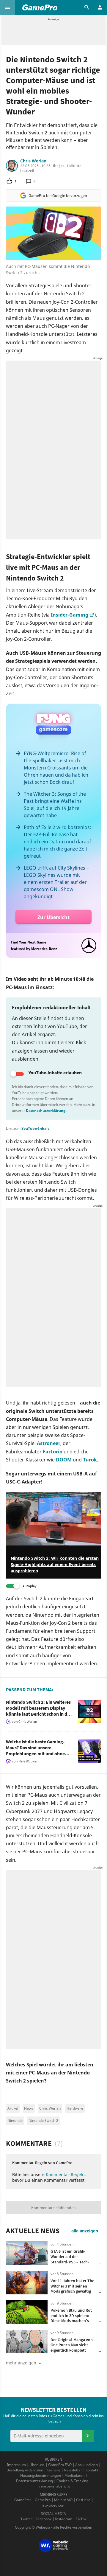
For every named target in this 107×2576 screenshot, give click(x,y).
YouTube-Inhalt (35, 1128)
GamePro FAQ (60, 2465)
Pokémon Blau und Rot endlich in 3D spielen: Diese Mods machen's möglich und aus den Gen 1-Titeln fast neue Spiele (73, 2321)
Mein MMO (63, 2500)
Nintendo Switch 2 (43, 2120)
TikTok (81, 2519)
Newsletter (73, 2470)
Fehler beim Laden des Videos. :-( (39, 1495)
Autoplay (30, 1586)
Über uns (37, 2465)
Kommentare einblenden (53, 2208)
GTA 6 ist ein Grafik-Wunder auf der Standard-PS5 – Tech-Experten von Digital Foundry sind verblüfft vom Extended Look (71, 2264)
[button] (7, 7)
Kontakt (92, 2470)
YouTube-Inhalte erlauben (55, 1073)
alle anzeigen (85, 2231)
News (29, 2108)
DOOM (64, 1460)
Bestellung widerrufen (25, 2470)
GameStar (23, 2500)
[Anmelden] (88, 2436)
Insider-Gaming (70, 615)
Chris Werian (33, 161)
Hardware (75, 2108)
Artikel (13, 2108)
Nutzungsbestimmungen (41, 2475)
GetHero (83, 2500)
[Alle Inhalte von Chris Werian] (12, 166)
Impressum (16, 2465)
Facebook (44, 2519)
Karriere (53, 2470)
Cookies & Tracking (72, 2481)
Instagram (64, 2519)
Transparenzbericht (53, 2486)
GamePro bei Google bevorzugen (58, 195)
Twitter (26, 2519)
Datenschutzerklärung (46, 1111)
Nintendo (15, 2120)
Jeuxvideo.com (53, 2505)
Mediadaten (74, 2475)
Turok (90, 1460)
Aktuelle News (33, 2231)
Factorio (53, 1452)
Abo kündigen (86, 2465)
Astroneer (49, 1443)
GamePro (43, 2500)
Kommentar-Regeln (65, 2174)
